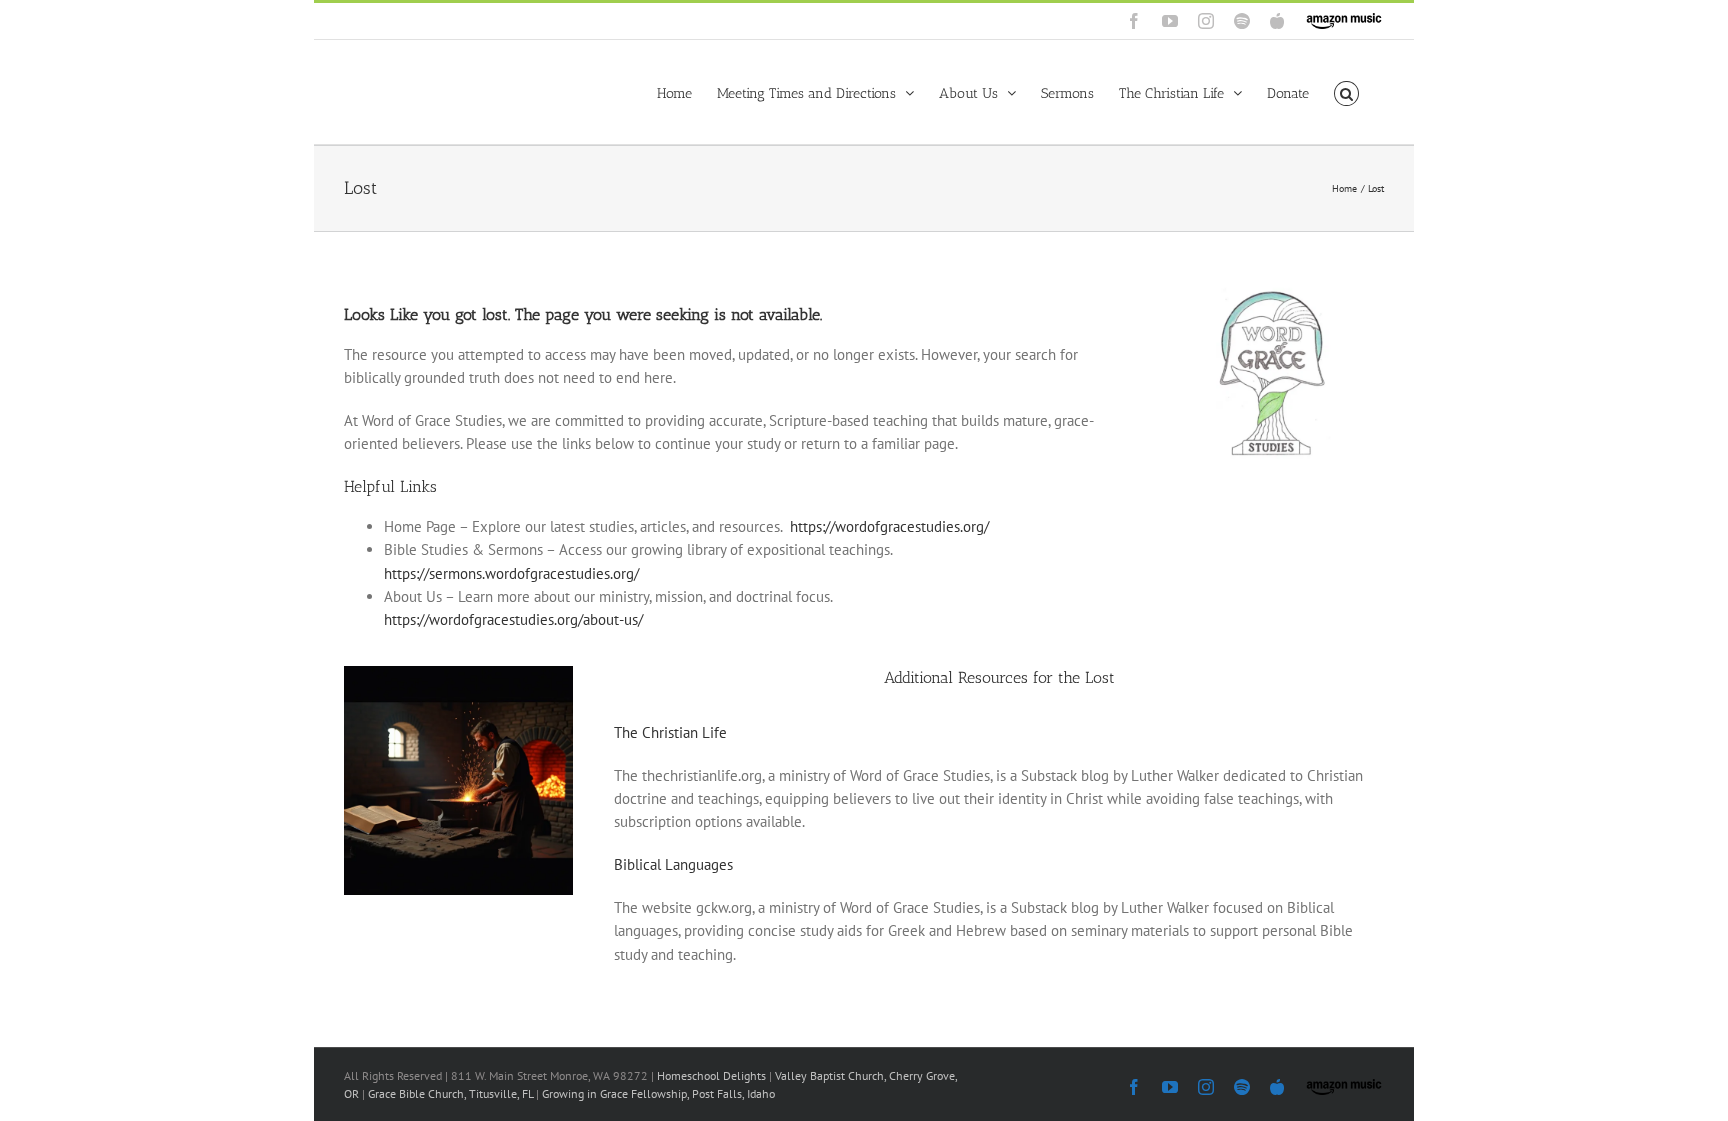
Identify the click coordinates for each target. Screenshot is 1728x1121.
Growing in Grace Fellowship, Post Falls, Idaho (658, 1093)
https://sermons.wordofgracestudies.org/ (511, 573)
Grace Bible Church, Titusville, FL (452, 1093)
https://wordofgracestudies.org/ (889, 526)
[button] (1346, 92)
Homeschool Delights (711, 1075)
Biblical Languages (673, 864)
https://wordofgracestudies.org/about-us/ (513, 619)
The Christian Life (670, 732)
